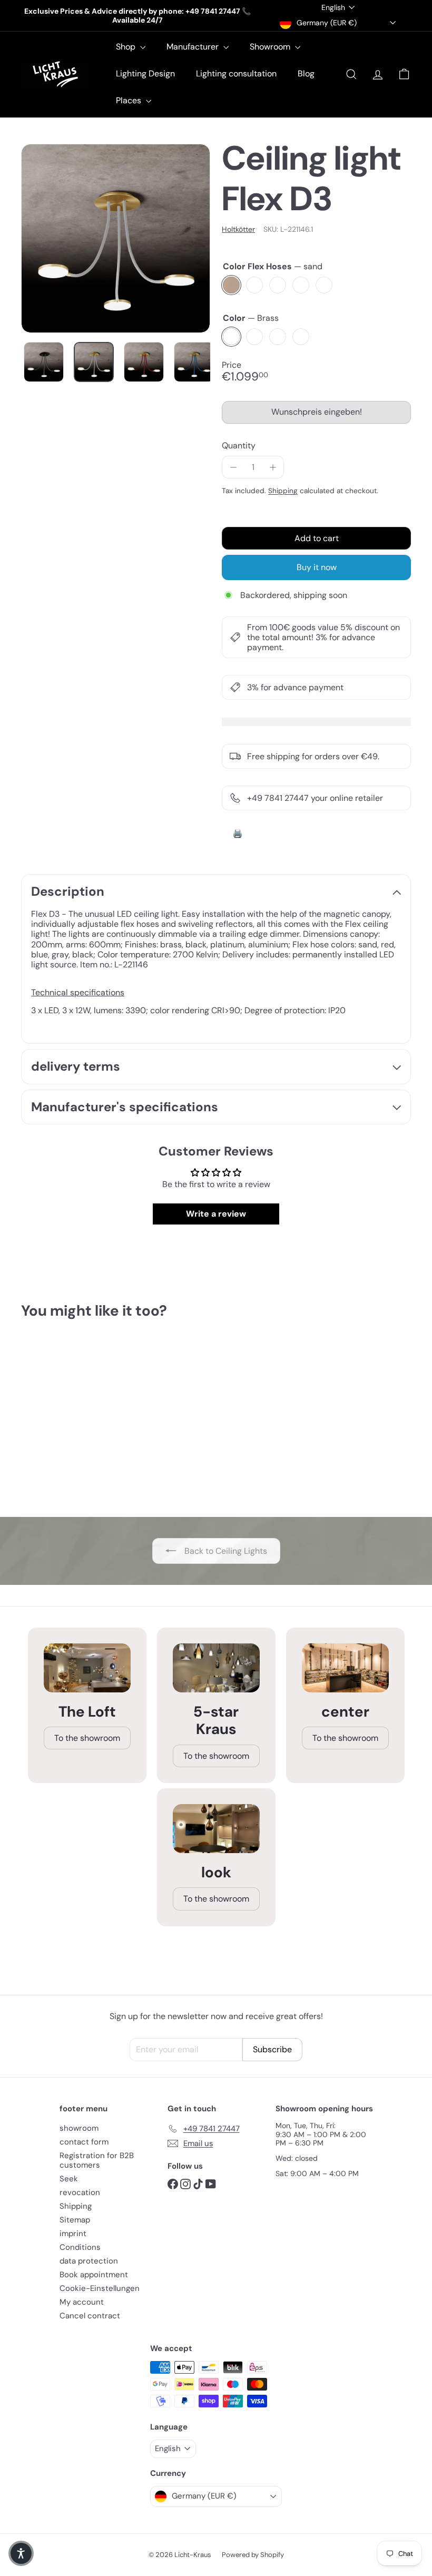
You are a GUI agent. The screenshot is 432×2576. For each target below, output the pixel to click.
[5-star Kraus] (216, 1668)
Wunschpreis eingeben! (318, 415)
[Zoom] (116, 238)
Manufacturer (194, 47)
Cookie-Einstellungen (100, 2288)
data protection (89, 2261)
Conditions (80, 2247)
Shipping (283, 491)
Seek (69, 2179)
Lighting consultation (236, 74)
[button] (21, 2553)
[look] (216, 1829)
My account (82, 2302)
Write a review (216, 1214)
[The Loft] (87, 1668)
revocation (80, 2192)
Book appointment (94, 2275)
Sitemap (75, 2220)
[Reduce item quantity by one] (233, 467)
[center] (345, 1668)
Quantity (239, 445)
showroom (79, 2128)
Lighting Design (145, 74)
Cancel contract (90, 2316)
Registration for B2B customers (97, 2160)
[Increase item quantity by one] (273, 467)
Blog (306, 74)
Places (130, 100)
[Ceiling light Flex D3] (49, 1416)
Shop (127, 47)
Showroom (271, 47)
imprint (73, 2234)
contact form (84, 2142)
